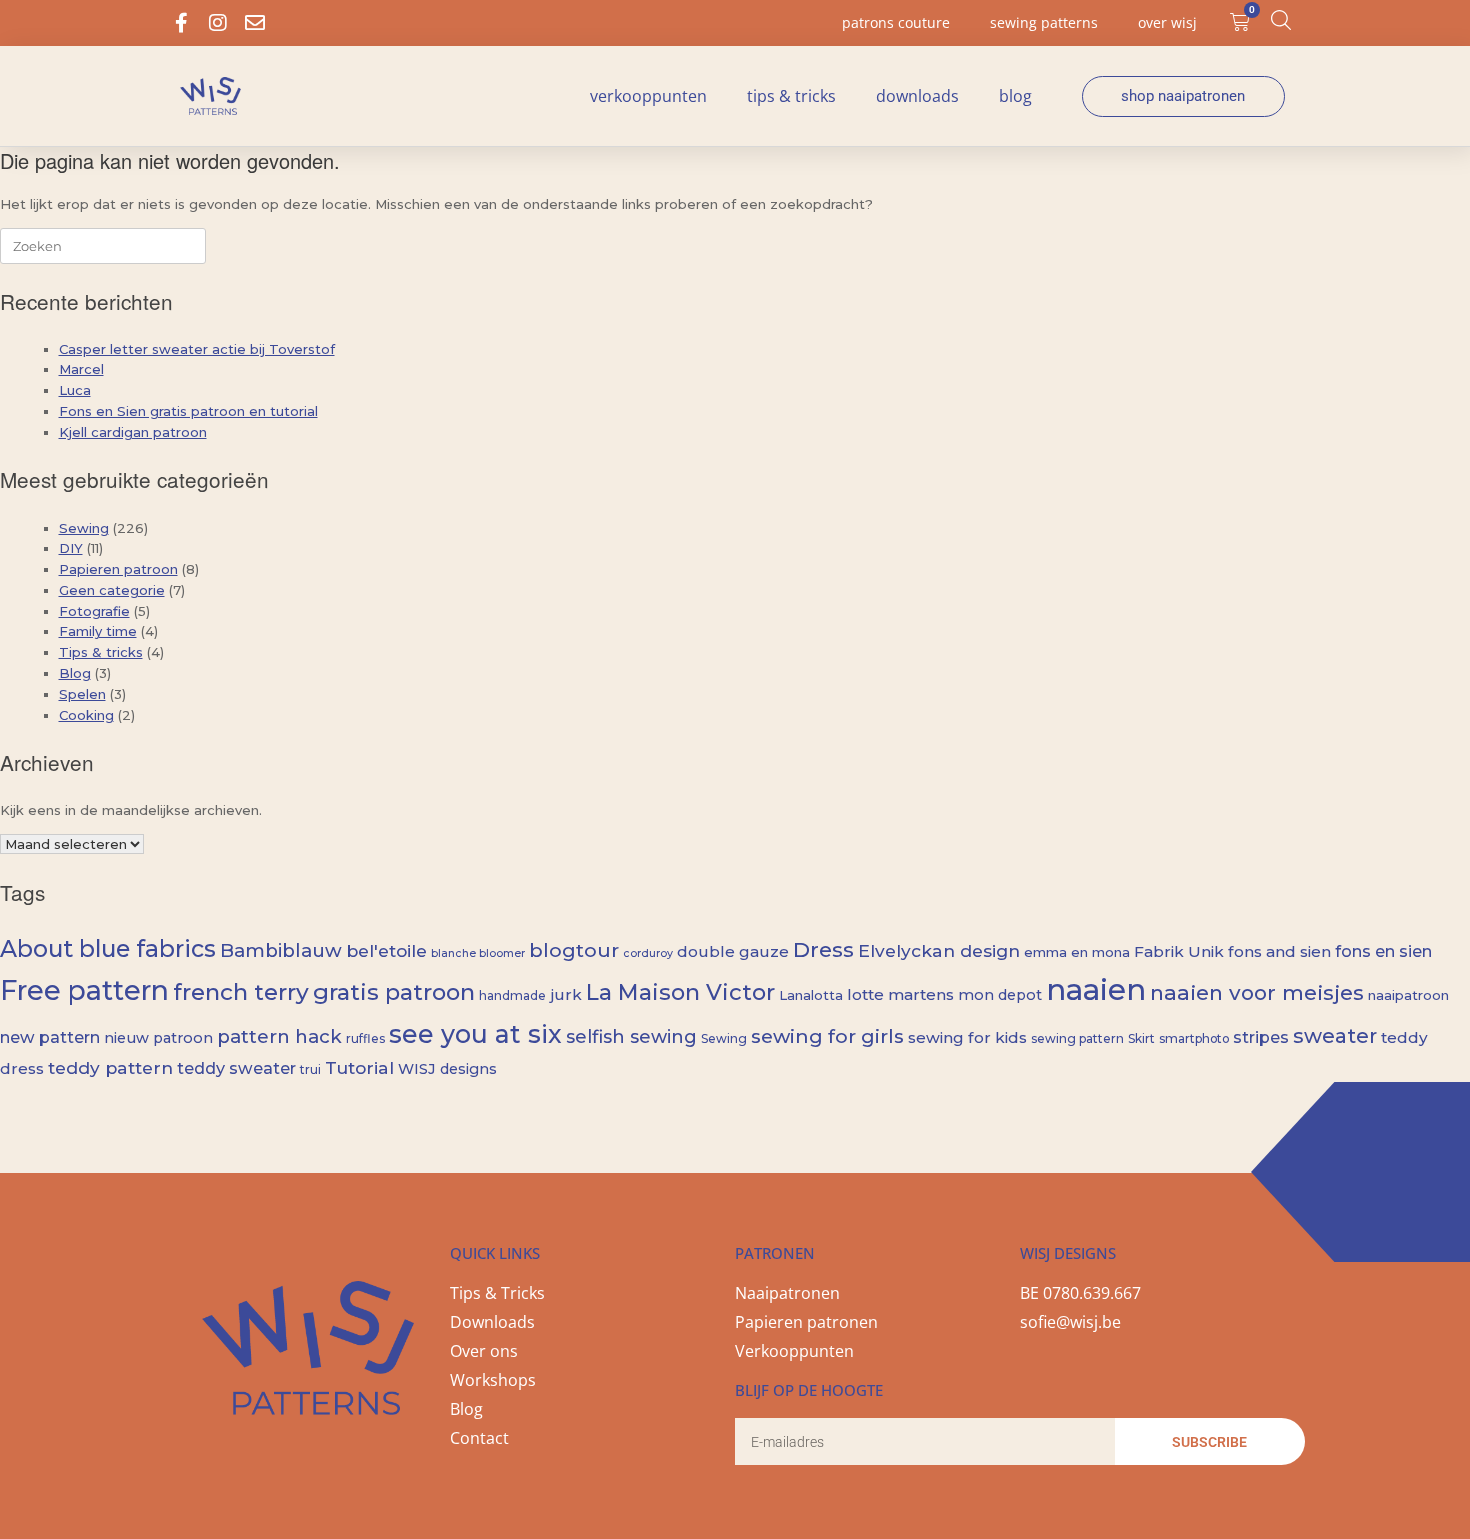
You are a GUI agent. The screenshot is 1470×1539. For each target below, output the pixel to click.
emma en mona (1077, 952)
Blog (1015, 96)
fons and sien (1279, 951)
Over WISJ (1167, 22)
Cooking (86, 715)
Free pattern (84, 990)
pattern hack (279, 1036)
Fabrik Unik (1179, 951)
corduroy (648, 953)
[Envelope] (255, 23)
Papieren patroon (118, 569)
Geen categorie (112, 590)
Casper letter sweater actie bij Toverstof (197, 349)
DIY (71, 548)
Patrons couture (896, 22)
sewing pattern (1077, 1038)
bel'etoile (386, 950)
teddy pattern (110, 1067)
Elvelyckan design (939, 950)
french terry (241, 992)
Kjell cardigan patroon (133, 432)
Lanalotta (811, 995)
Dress (823, 949)
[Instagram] (218, 23)
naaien (1096, 989)
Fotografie (94, 611)
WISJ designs (447, 1069)
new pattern (50, 1037)
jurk (566, 994)
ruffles (365, 1038)
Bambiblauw (281, 950)
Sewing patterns (1044, 22)
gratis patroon (394, 992)
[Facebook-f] (181, 23)
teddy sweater (236, 1068)
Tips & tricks (791, 96)
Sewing (84, 528)
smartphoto (1194, 1038)
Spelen (82, 694)
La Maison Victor (680, 992)
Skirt (1141, 1038)
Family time (98, 631)
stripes (1261, 1037)
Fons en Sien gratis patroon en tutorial (188, 411)
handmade (512, 995)
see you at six (475, 1034)
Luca (75, 390)
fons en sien (1383, 951)
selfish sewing (631, 1037)
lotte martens (900, 994)
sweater (1335, 1036)
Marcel (81, 369)
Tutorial (359, 1067)
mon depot (1000, 995)
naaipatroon (1408, 995)
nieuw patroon (158, 1038)
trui (310, 1069)
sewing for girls (827, 1036)
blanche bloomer (478, 953)
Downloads (917, 96)
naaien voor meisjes (1257, 992)
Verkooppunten (648, 96)
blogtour (574, 950)
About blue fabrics (108, 948)
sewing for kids (967, 1037)
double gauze (733, 951)
